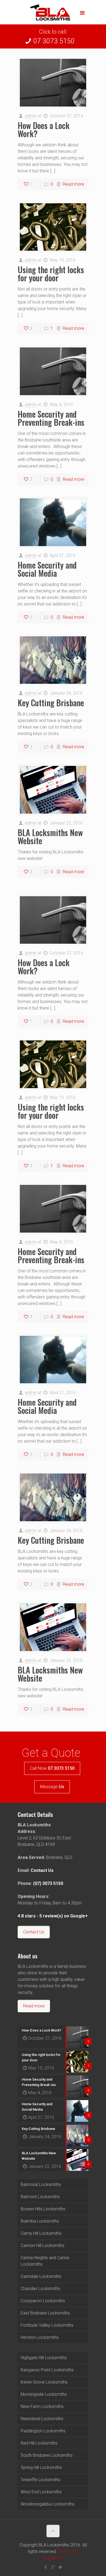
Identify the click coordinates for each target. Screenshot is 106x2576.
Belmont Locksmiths (40, 2197)
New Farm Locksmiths (42, 2406)
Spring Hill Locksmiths (41, 2467)
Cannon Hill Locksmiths (43, 2245)
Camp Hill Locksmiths (41, 2233)
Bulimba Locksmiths (40, 2221)
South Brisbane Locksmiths (47, 2455)
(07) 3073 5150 (48, 1883)
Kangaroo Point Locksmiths (47, 2370)
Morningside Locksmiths (44, 2394)
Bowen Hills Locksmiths (43, 2209)
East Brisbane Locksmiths (45, 2313)
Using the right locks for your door (51, 274)
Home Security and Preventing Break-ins (51, 418)
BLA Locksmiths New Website (50, 836)
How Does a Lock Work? (44, 129)
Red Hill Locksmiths (39, 2443)
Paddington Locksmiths (43, 2431)
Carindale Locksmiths (41, 2276)
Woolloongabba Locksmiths (48, 2504)
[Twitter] (60, 2567)
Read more (74, 184)
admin (31, 116)
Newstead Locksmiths (42, 2419)
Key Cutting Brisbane (51, 703)
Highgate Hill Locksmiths (44, 2358)
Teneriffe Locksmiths (40, 2480)
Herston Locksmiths (40, 2337)
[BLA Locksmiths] (53, 14)
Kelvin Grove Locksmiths (44, 2382)
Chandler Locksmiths (40, 2289)
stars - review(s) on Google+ (53, 1916)
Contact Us (42, 1870)
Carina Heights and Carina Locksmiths (45, 2261)
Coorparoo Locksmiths (43, 2301)
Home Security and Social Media (47, 569)
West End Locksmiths (41, 2492)
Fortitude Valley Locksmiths (47, 2325)
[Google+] (53, 2567)
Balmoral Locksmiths (41, 2185)
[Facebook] (46, 2567)
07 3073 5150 (54, 41)
